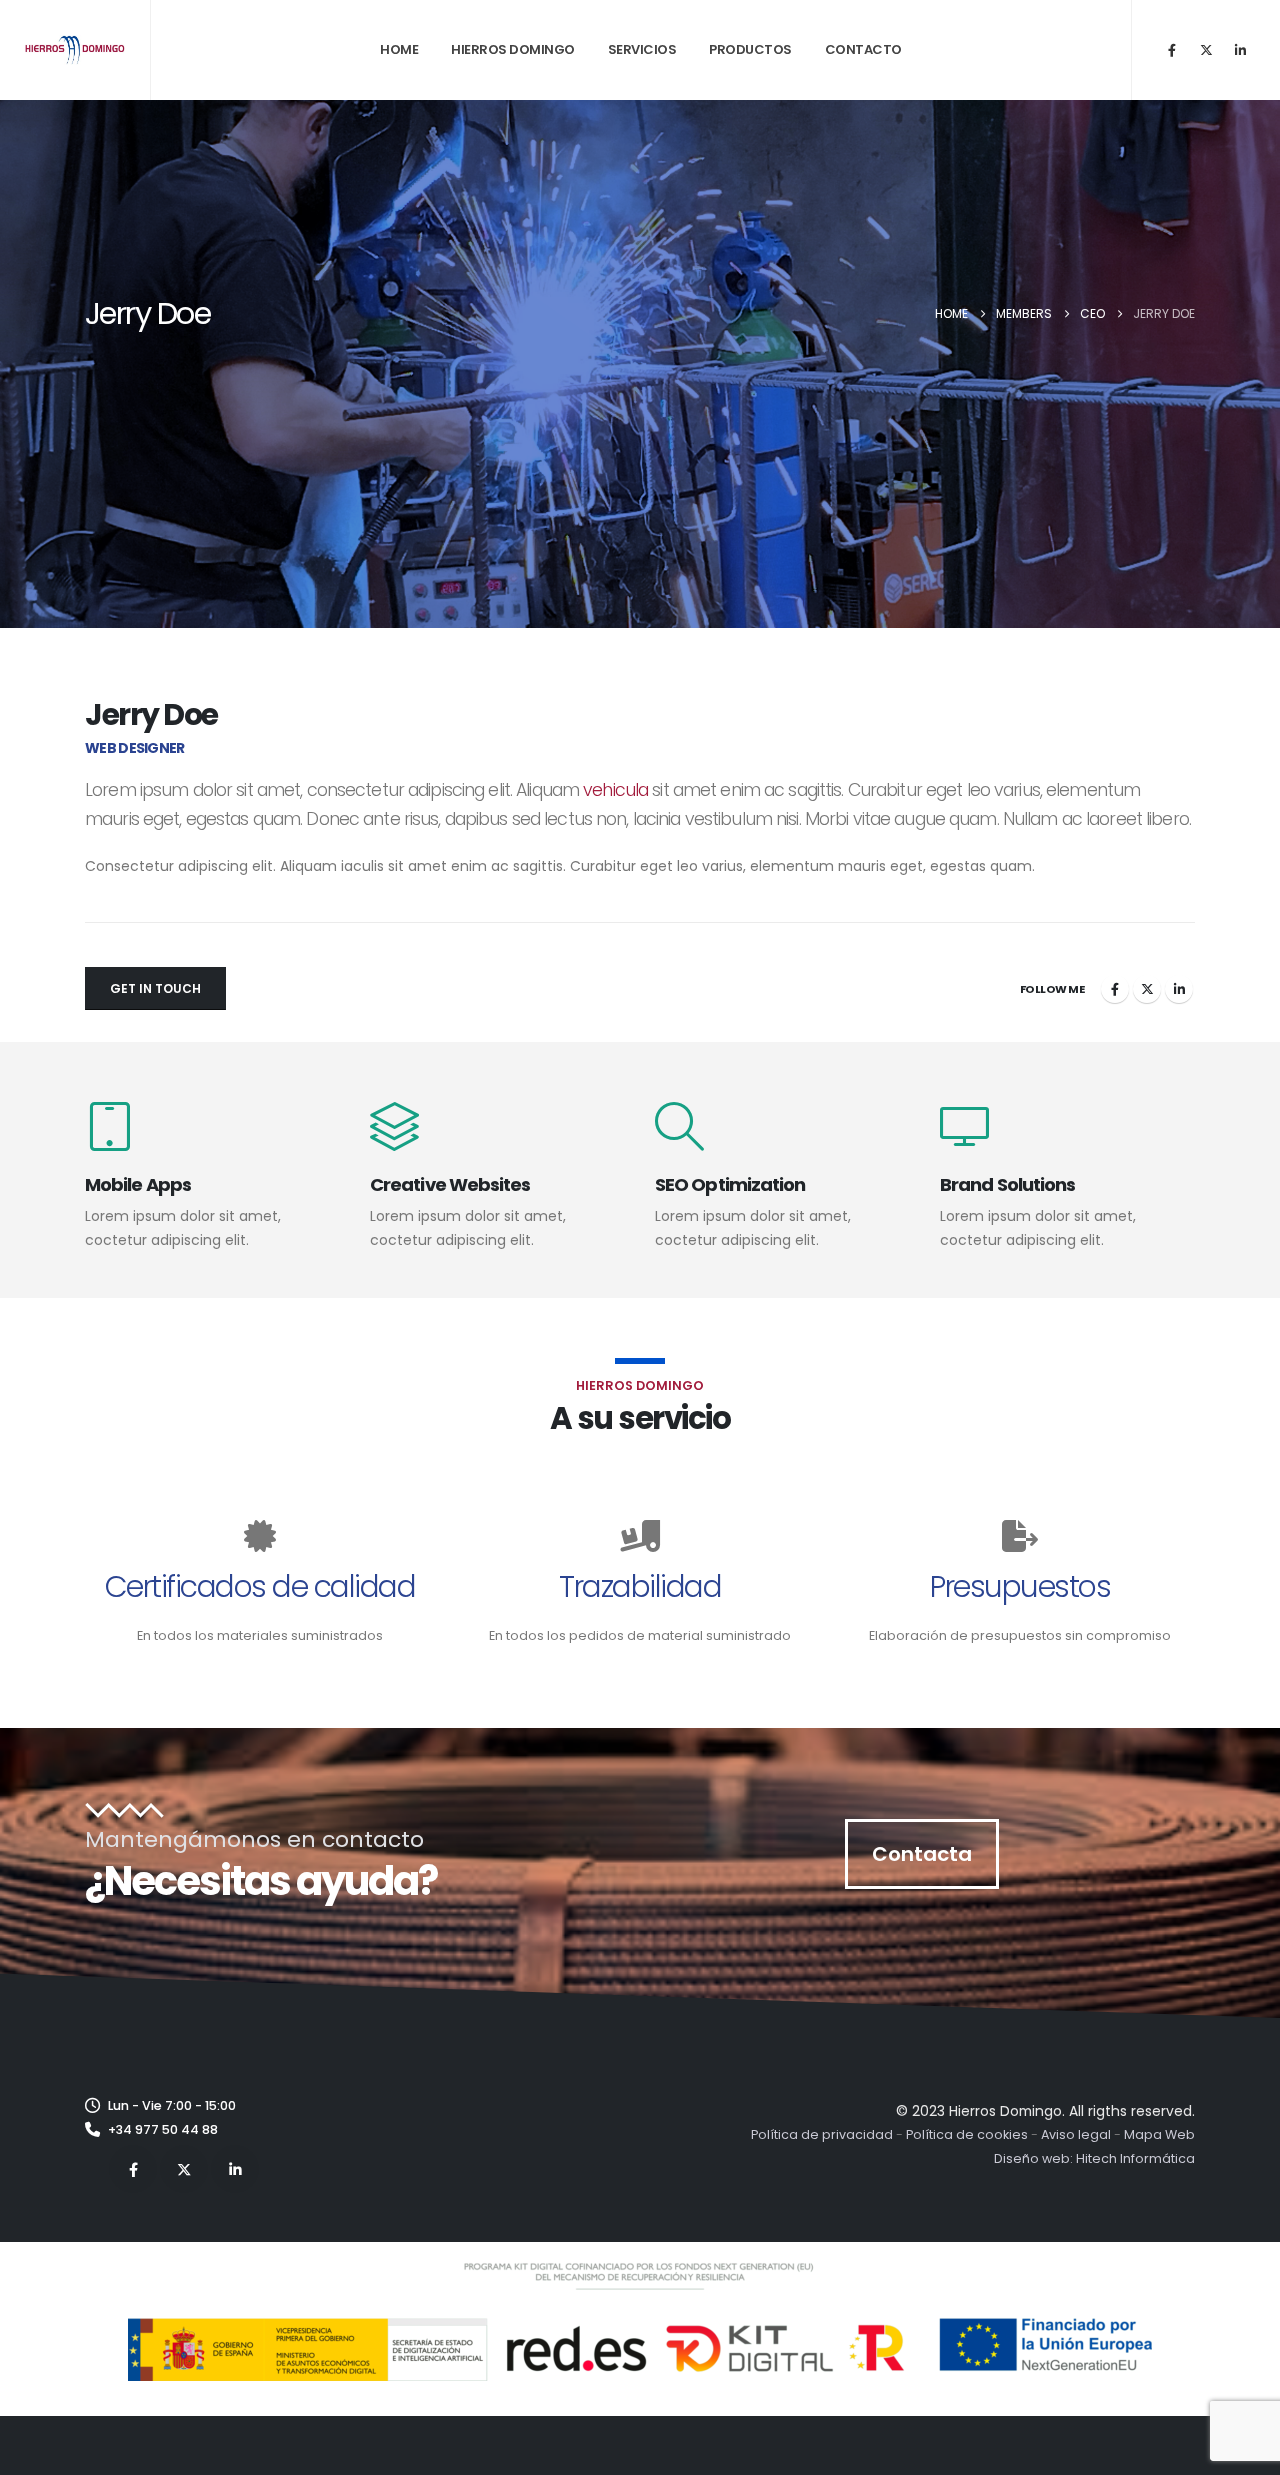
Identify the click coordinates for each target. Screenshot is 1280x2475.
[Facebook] (1172, 50)
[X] (1206, 50)
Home (399, 49)
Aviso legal (1076, 2134)
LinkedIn (1179, 989)
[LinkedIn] (1240, 50)
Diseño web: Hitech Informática (1094, 2158)
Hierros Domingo (513, 49)
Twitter (1147, 989)
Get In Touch (155, 988)
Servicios (642, 49)
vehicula (615, 790)
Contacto (863, 49)
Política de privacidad (822, 2134)
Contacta (922, 1854)
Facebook (1115, 989)
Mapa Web (1159, 2134)
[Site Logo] (75, 49)
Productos (750, 49)
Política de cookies (967, 2134)
